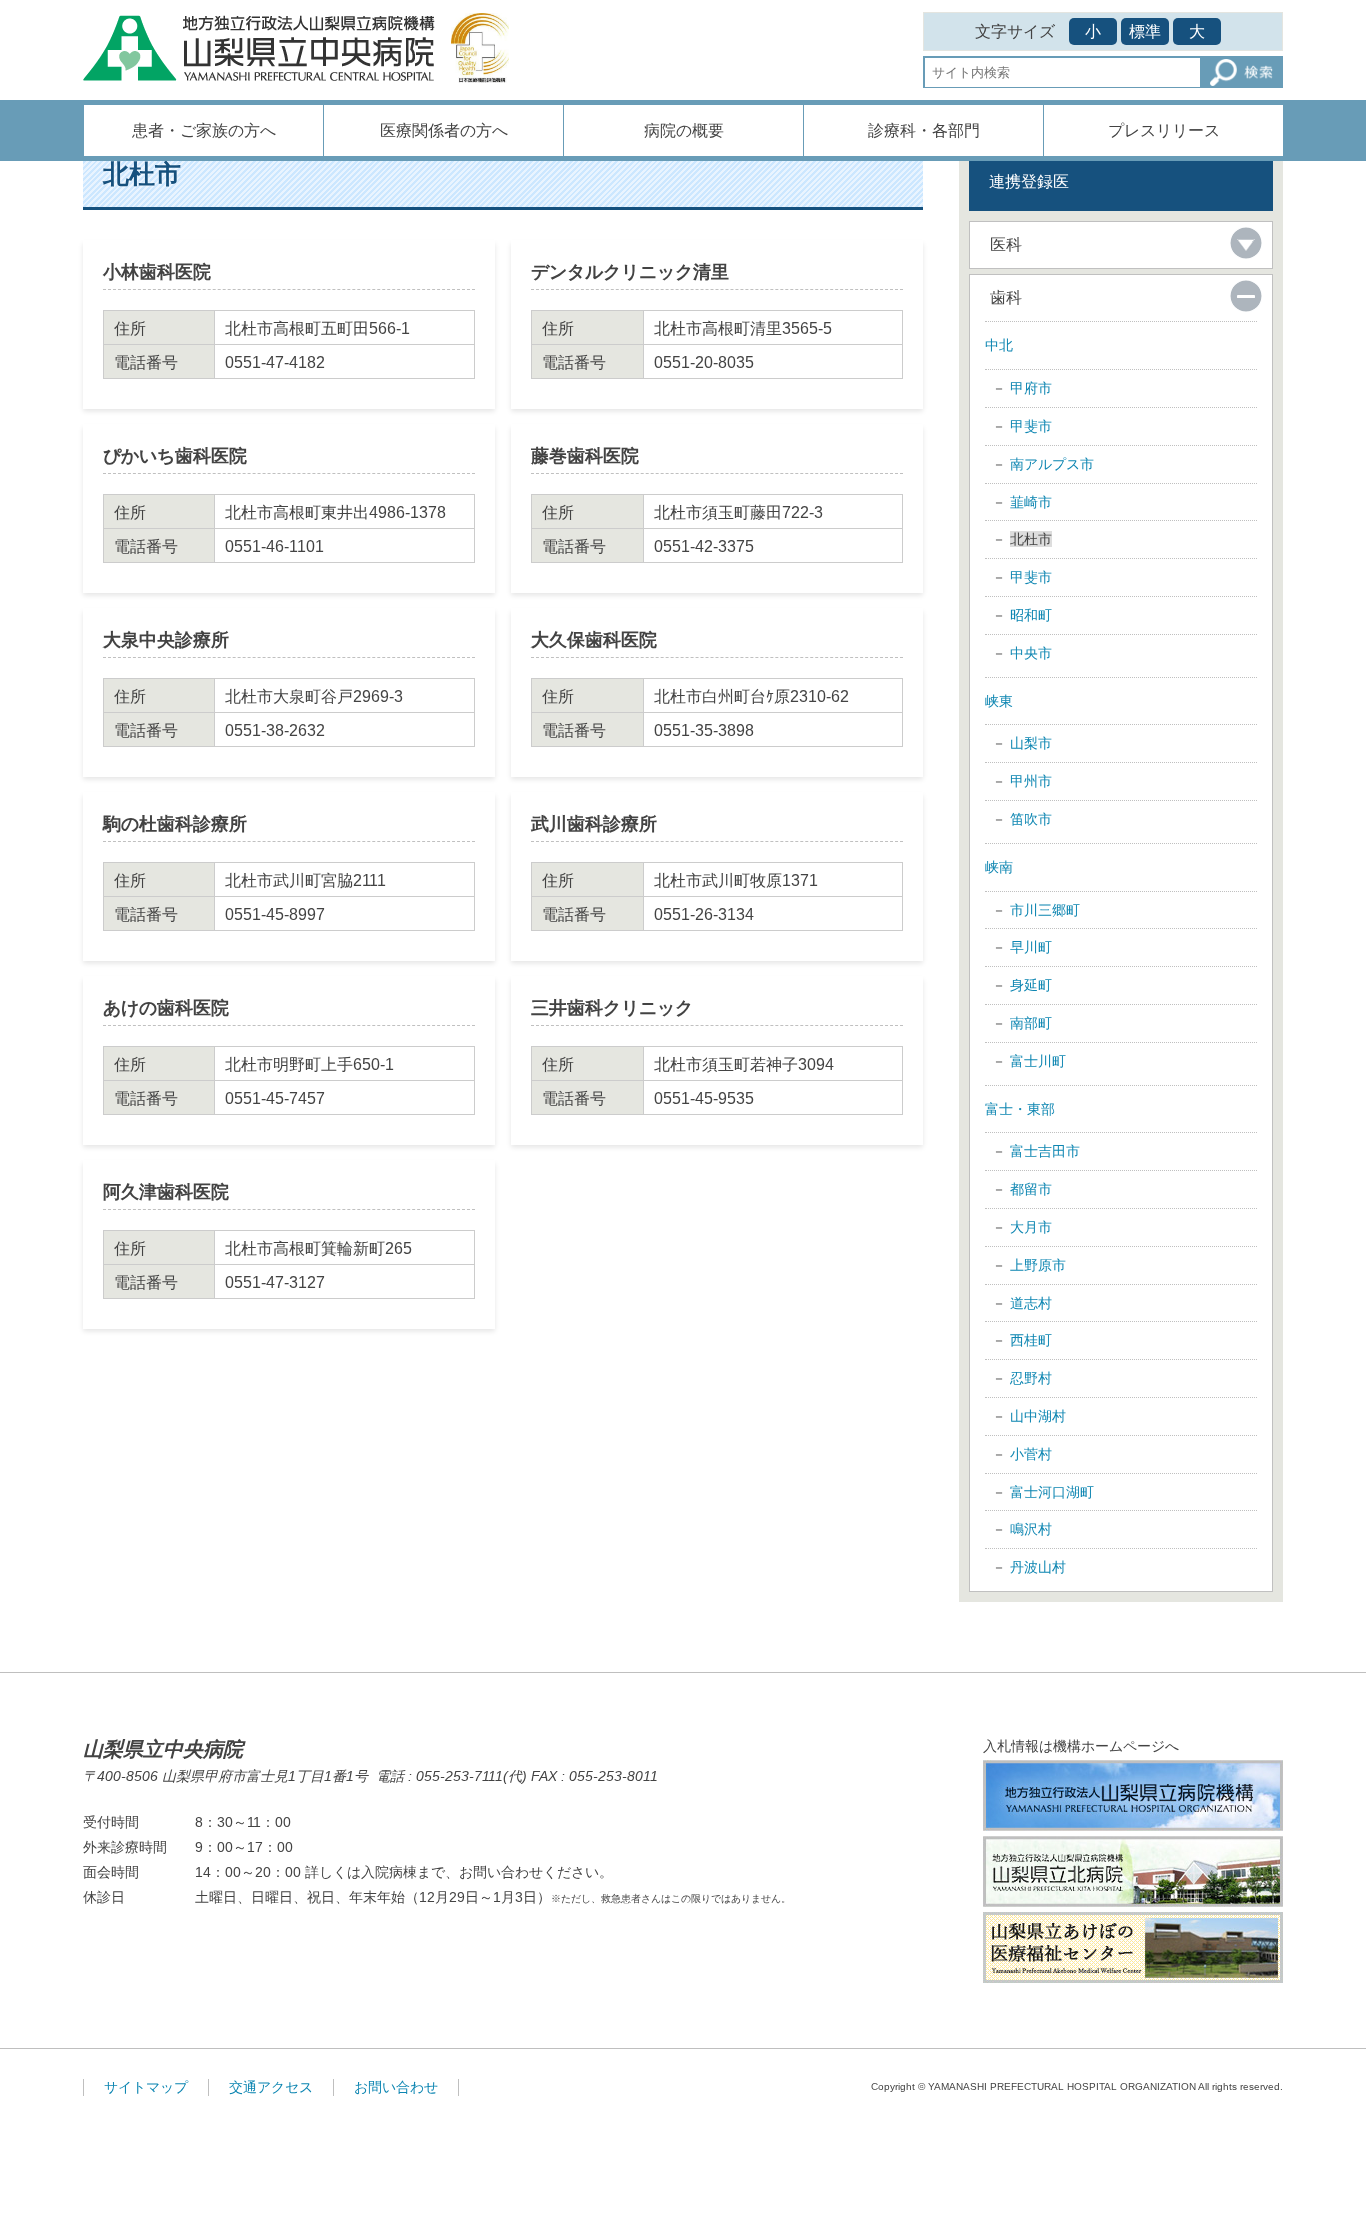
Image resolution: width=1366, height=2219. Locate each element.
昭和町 (1031, 615)
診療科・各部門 (924, 130)
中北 (999, 345)
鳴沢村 (1031, 1529)
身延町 (1031, 985)
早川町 (1031, 947)
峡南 (999, 867)
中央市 (1031, 653)
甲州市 (1031, 781)
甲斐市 (1031, 426)
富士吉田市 (1045, 1151)
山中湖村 (1038, 1416)
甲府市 (1031, 388)
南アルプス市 (1052, 464)
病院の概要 (684, 130)
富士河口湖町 (1052, 1492)
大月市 (1031, 1227)
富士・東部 (1020, 1109)
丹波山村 (1038, 1567)
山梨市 (1031, 743)
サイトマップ (146, 2087)
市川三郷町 (1045, 910)
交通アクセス (271, 2087)
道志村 (1031, 1303)
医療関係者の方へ (444, 130)
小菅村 (1031, 1454)
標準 (1145, 31)
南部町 (1031, 1023)
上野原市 (1038, 1265)
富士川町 (1038, 1061)
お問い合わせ (396, 2087)
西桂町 (1031, 1340)
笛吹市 (1031, 819)
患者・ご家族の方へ (204, 130)
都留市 (1031, 1189)
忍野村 (1031, 1378)
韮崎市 (1031, 502)
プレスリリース (1164, 130)
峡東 (999, 701)
